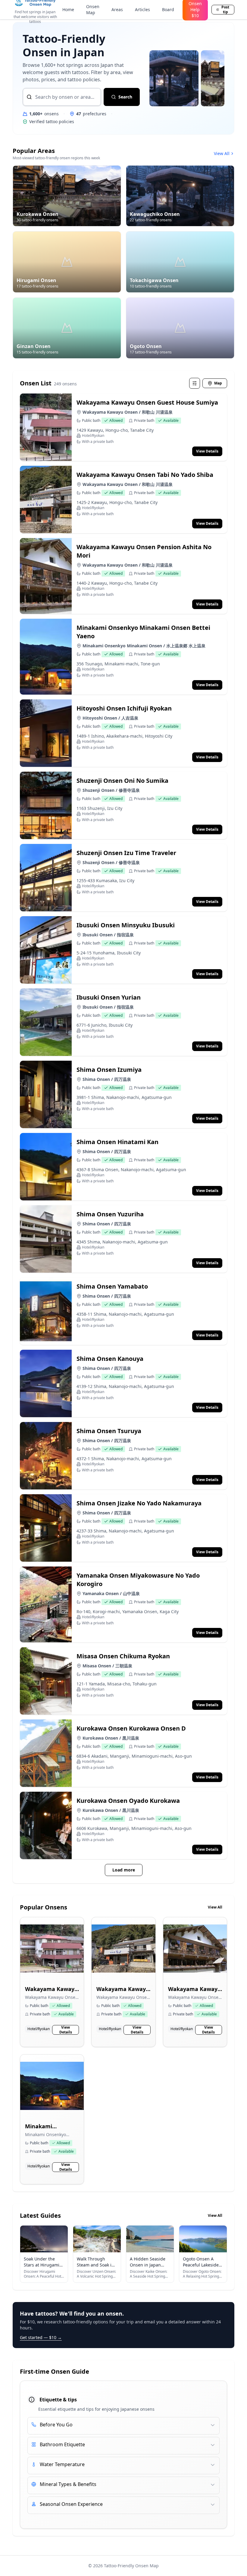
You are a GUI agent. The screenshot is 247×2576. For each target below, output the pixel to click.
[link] (52, 1982)
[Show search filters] (195, 383)
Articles (142, 9)
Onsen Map (93, 9)
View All (222, 153)
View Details (66, 2030)
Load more (124, 1870)
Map (218, 383)
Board (168, 9)
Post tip (225, 10)
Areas (117, 9)
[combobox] (62, 97)
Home (68, 9)
